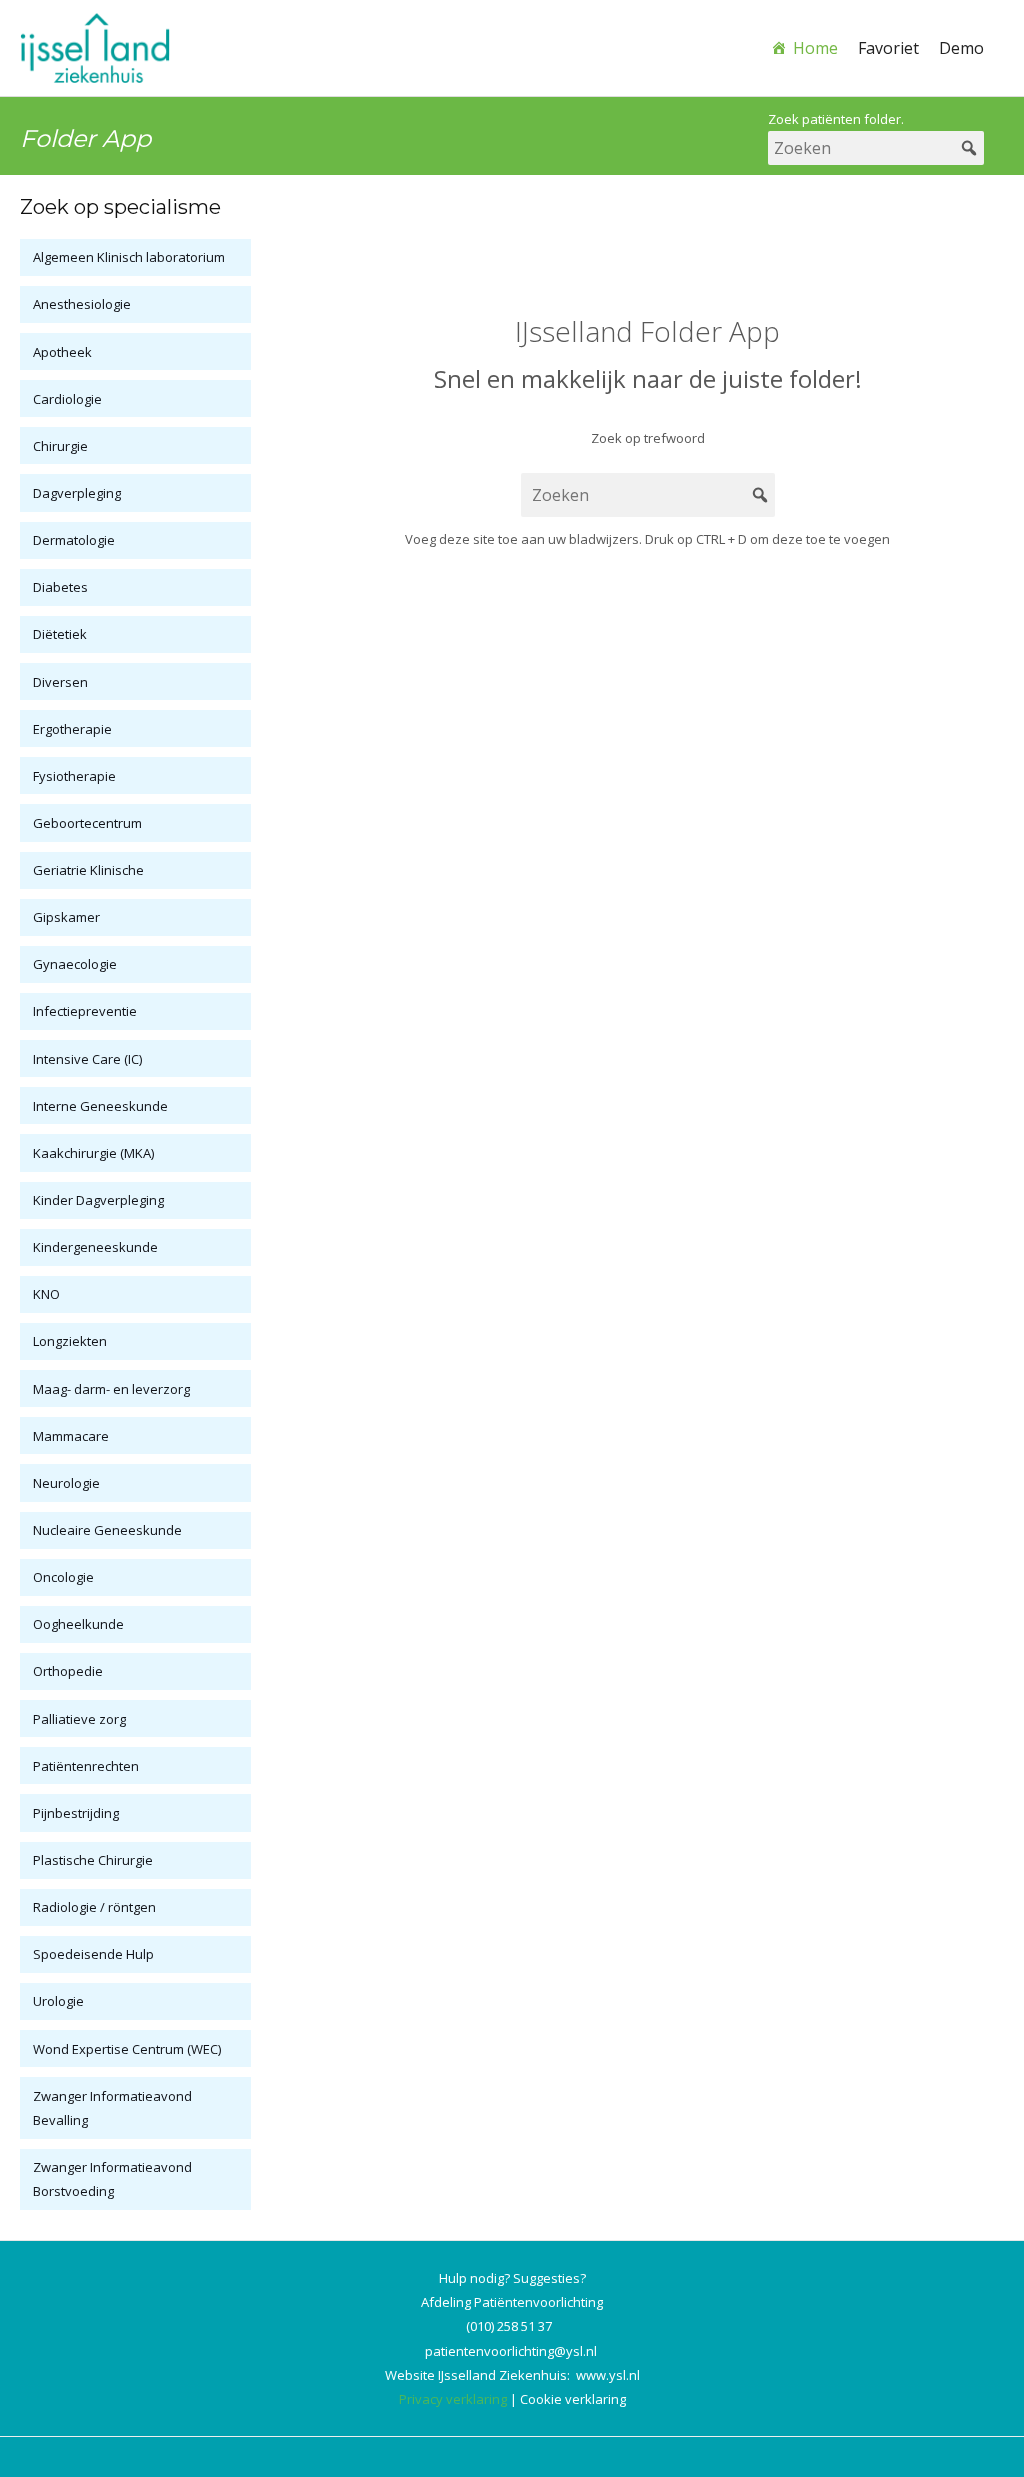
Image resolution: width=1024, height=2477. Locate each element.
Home (815, 48)
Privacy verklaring (453, 2399)
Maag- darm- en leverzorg (111, 1389)
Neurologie (66, 1483)
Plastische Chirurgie (93, 1860)
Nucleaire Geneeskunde (107, 1530)
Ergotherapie (72, 729)
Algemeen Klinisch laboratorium (129, 257)
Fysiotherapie (74, 776)
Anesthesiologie (82, 304)
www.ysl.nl (608, 2375)
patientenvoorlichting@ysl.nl (511, 2351)
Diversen (60, 682)
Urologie (58, 2001)
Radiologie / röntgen (94, 1907)
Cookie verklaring (573, 2399)
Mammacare (71, 1436)
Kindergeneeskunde (95, 1247)
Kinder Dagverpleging (98, 1200)
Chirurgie (60, 446)
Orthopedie (68, 1671)
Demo (961, 48)
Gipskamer (66, 917)
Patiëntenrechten (86, 1766)
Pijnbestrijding (76, 1813)
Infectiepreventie (85, 1011)
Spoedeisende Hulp (93, 1954)
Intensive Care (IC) (87, 1059)
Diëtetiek (60, 634)
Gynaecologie (75, 964)
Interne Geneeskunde (100, 1106)
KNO (46, 1294)
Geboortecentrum (87, 823)
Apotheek (62, 352)
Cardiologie (67, 399)
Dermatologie (74, 540)
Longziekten (70, 1341)
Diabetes (60, 587)
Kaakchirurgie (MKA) (93, 1153)
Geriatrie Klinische (88, 870)
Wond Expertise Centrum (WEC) (127, 2049)
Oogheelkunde (78, 1624)
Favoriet (888, 48)
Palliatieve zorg (79, 1719)
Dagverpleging (77, 493)
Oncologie (63, 1577)
